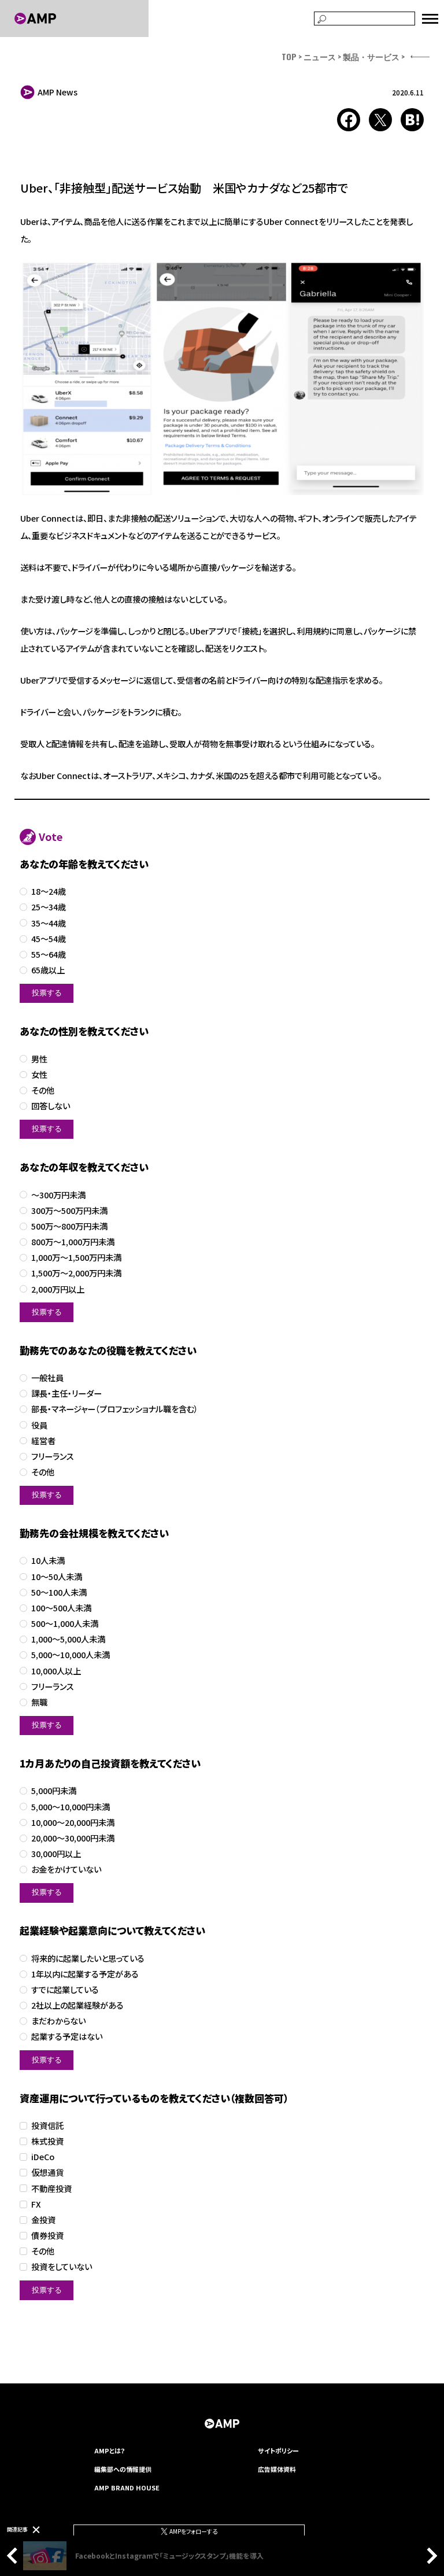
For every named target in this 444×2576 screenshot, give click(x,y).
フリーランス (53, 1457)
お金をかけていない (66, 1870)
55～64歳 (49, 955)
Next (429, 2556)
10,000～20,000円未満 (73, 1823)
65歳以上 (48, 970)
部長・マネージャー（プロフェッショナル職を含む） (115, 1409)
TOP (289, 56)
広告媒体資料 (277, 2469)
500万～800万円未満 (69, 1226)
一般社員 (47, 1378)
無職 (39, 1702)
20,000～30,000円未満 (73, 1838)
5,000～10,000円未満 (71, 1807)
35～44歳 (49, 923)
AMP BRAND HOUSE (127, 2488)
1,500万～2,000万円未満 (76, 1273)
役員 (39, 1425)
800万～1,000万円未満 (73, 1242)
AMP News (58, 92)
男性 (39, 1059)
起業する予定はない (67, 2037)
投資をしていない (62, 2267)
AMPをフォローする (193, 2531)
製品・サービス (371, 56)
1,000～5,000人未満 (68, 1639)
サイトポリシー (278, 2450)
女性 (39, 1075)
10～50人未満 (57, 1577)
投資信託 (47, 2126)
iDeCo (43, 2157)
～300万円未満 (58, 1195)
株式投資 (47, 2141)
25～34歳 (49, 907)
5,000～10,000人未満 (71, 1655)
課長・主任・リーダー (66, 1394)
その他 (43, 1090)
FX (36, 2204)
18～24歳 (49, 892)
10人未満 (48, 1561)
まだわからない (58, 2021)
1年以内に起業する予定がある (85, 1974)
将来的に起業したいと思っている (88, 1959)
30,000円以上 (56, 1854)
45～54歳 (49, 939)
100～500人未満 (61, 1608)
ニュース (320, 56)
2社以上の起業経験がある (77, 2005)
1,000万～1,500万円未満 (76, 1258)
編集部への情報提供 (123, 2469)
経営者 (43, 1441)
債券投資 (47, 2236)
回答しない (51, 1106)
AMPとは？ (110, 2450)
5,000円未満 (54, 1791)
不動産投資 (51, 2189)
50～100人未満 (59, 1593)
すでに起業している (65, 1990)
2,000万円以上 (58, 1289)
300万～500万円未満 (69, 1211)
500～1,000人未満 (65, 1624)
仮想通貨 (47, 2173)
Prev (15, 2556)
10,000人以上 (56, 1671)
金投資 (43, 2220)
